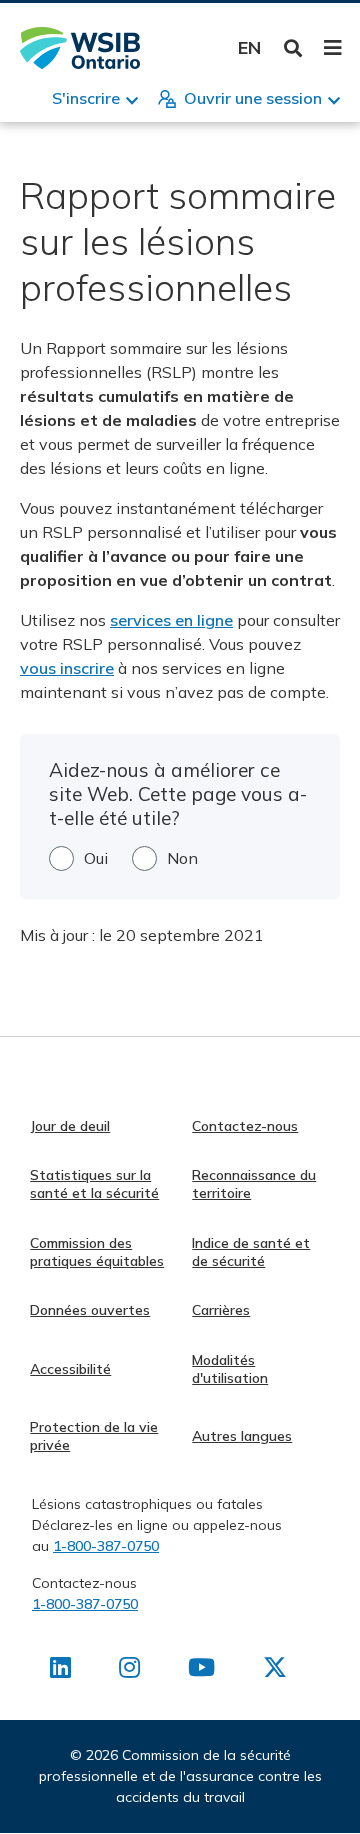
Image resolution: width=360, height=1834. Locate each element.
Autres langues (242, 1436)
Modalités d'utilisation (230, 1369)
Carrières (221, 1310)
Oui (96, 858)
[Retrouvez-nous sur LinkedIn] (60, 1671)
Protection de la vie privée (94, 1436)
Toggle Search (293, 48)
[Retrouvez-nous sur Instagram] (129, 1671)
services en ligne (171, 620)
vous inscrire (67, 668)
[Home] (80, 48)
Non (182, 858)
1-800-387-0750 (106, 1546)
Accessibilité (70, 1369)
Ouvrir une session (253, 98)
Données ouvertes (90, 1310)
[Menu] (332, 48)
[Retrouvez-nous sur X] (275, 1671)
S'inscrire (86, 98)
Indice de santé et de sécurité (251, 1252)
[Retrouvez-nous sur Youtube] (201, 1671)
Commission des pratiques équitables (97, 1252)
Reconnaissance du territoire (254, 1184)
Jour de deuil (70, 1126)
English (249, 47)
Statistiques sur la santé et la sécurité (94, 1184)
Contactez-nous (245, 1126)
